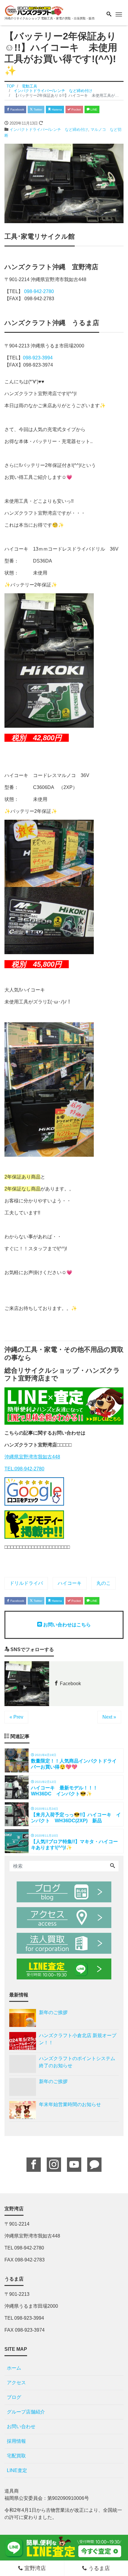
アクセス (16, 2383)
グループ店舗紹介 (26, 2412)
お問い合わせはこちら (66, 1625)
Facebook (17, 109)
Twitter (38, 109)
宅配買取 (16, 2456)
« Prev (16, 1717)
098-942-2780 (39, 291)
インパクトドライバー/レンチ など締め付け (49, 130)
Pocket (76, 109)
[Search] (113, 1866)
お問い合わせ (21, 2426)
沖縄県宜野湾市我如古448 (32, 1457)
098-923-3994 (38, 358)
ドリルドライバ (26, 1583)
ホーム (14, 2368)
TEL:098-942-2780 (24, 1469)
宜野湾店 (34, 2568)
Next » (109, 1717)
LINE (93, 109)
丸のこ (104, 1583)
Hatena (56, 109)
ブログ (14, 2397)
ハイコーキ (70, 1583)
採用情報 (16, 2441)
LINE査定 (17, 2470)
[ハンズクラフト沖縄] (34, 10)
